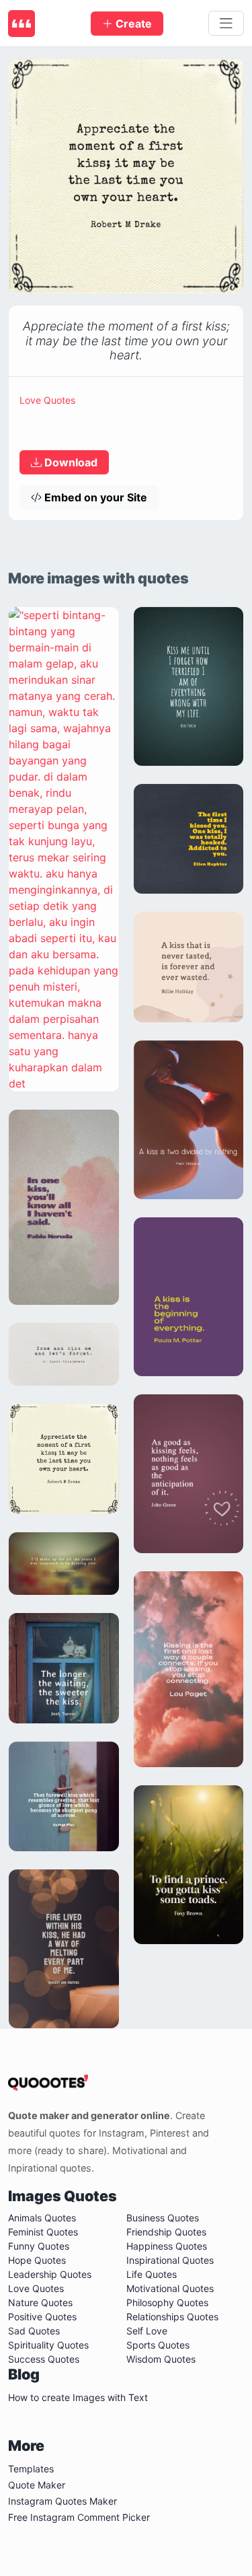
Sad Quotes (34, 2331)
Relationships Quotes (172, 2317)
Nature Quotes (40, 2302)
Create (132, 24)
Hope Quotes (37, 2260)
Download (70, 462)
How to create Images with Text (78, 2397)
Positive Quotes (42, 2317)
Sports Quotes (158, 2345)
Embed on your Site (94, 497)
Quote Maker (37, 2485)
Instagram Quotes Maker (62, 2501)
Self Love (147, 2331)
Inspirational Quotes (170, 2260)
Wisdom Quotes (161, 2359)
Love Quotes (47, 400)
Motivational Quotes (170, 2288)
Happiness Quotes (167, 2246)
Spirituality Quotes (48, 2345)
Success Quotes (44, 2359)
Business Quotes (163, 2218)
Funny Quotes (39, 2246)
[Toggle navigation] (226, 24)
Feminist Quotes (43, 2232)
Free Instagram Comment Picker (79, 2517)
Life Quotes (152, 2274)
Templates (31, 2469)
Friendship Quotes (166, 2232)
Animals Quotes (42, 2218)
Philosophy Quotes (167, 2302)
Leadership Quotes (50, 2274)
